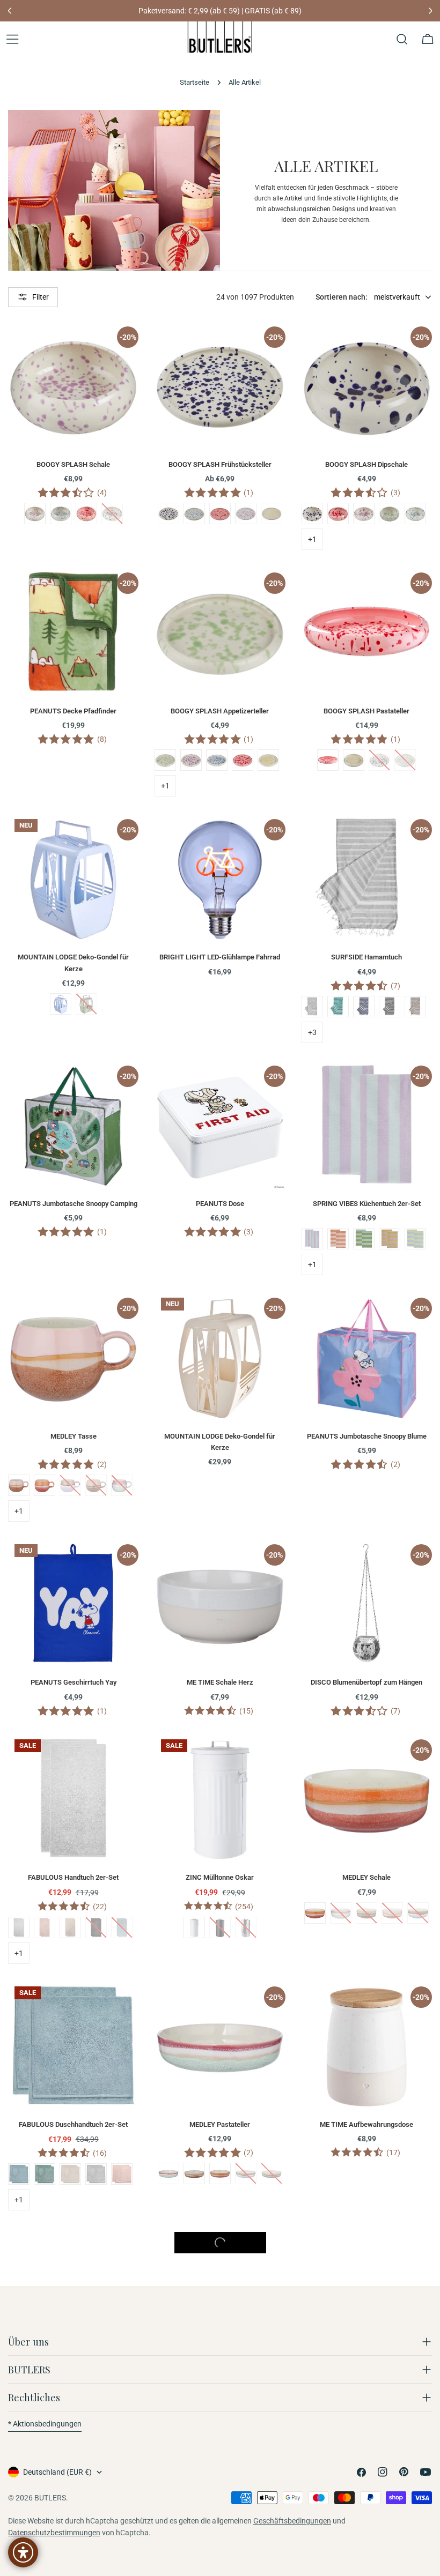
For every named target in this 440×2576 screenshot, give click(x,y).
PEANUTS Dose (220, 1204)
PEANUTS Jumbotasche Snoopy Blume (367, 1436)
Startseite (195, 82)
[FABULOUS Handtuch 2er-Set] (73, 1798)
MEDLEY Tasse (74, 1436)
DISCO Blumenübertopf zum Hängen (366, 1682)
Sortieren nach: (342, 297)
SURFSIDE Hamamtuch (366, 957)
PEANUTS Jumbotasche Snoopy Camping (74, 1204)
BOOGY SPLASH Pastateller (366, 711)
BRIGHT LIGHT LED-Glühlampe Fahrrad (220, 957)
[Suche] (402, 39)
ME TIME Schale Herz (220, 1682)
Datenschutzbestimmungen (54, 2533)
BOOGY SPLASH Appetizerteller (220, 711)
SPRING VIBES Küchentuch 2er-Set (367, 1204)
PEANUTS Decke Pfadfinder (73, 711)
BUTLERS (50, 2498)
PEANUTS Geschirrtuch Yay (74, 1682)
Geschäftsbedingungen (292, 2521)
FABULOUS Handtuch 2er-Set (73, 1877)
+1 (312, 539)
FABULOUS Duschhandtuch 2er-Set (73, 2124)
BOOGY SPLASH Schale (73, 464)
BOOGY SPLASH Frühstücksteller (220, 464)
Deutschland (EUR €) (57, 2472)
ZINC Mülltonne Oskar (220, 1877)
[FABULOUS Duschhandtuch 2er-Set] (73, 2045)
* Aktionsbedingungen (45, 2424)
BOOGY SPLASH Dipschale (366, 464)
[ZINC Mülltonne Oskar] (220, 1798)
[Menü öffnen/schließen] (12, 39)
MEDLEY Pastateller (220, 2124)
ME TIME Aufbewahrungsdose (366, 2124)
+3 (312, 1032)
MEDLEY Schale (366, 1877)
